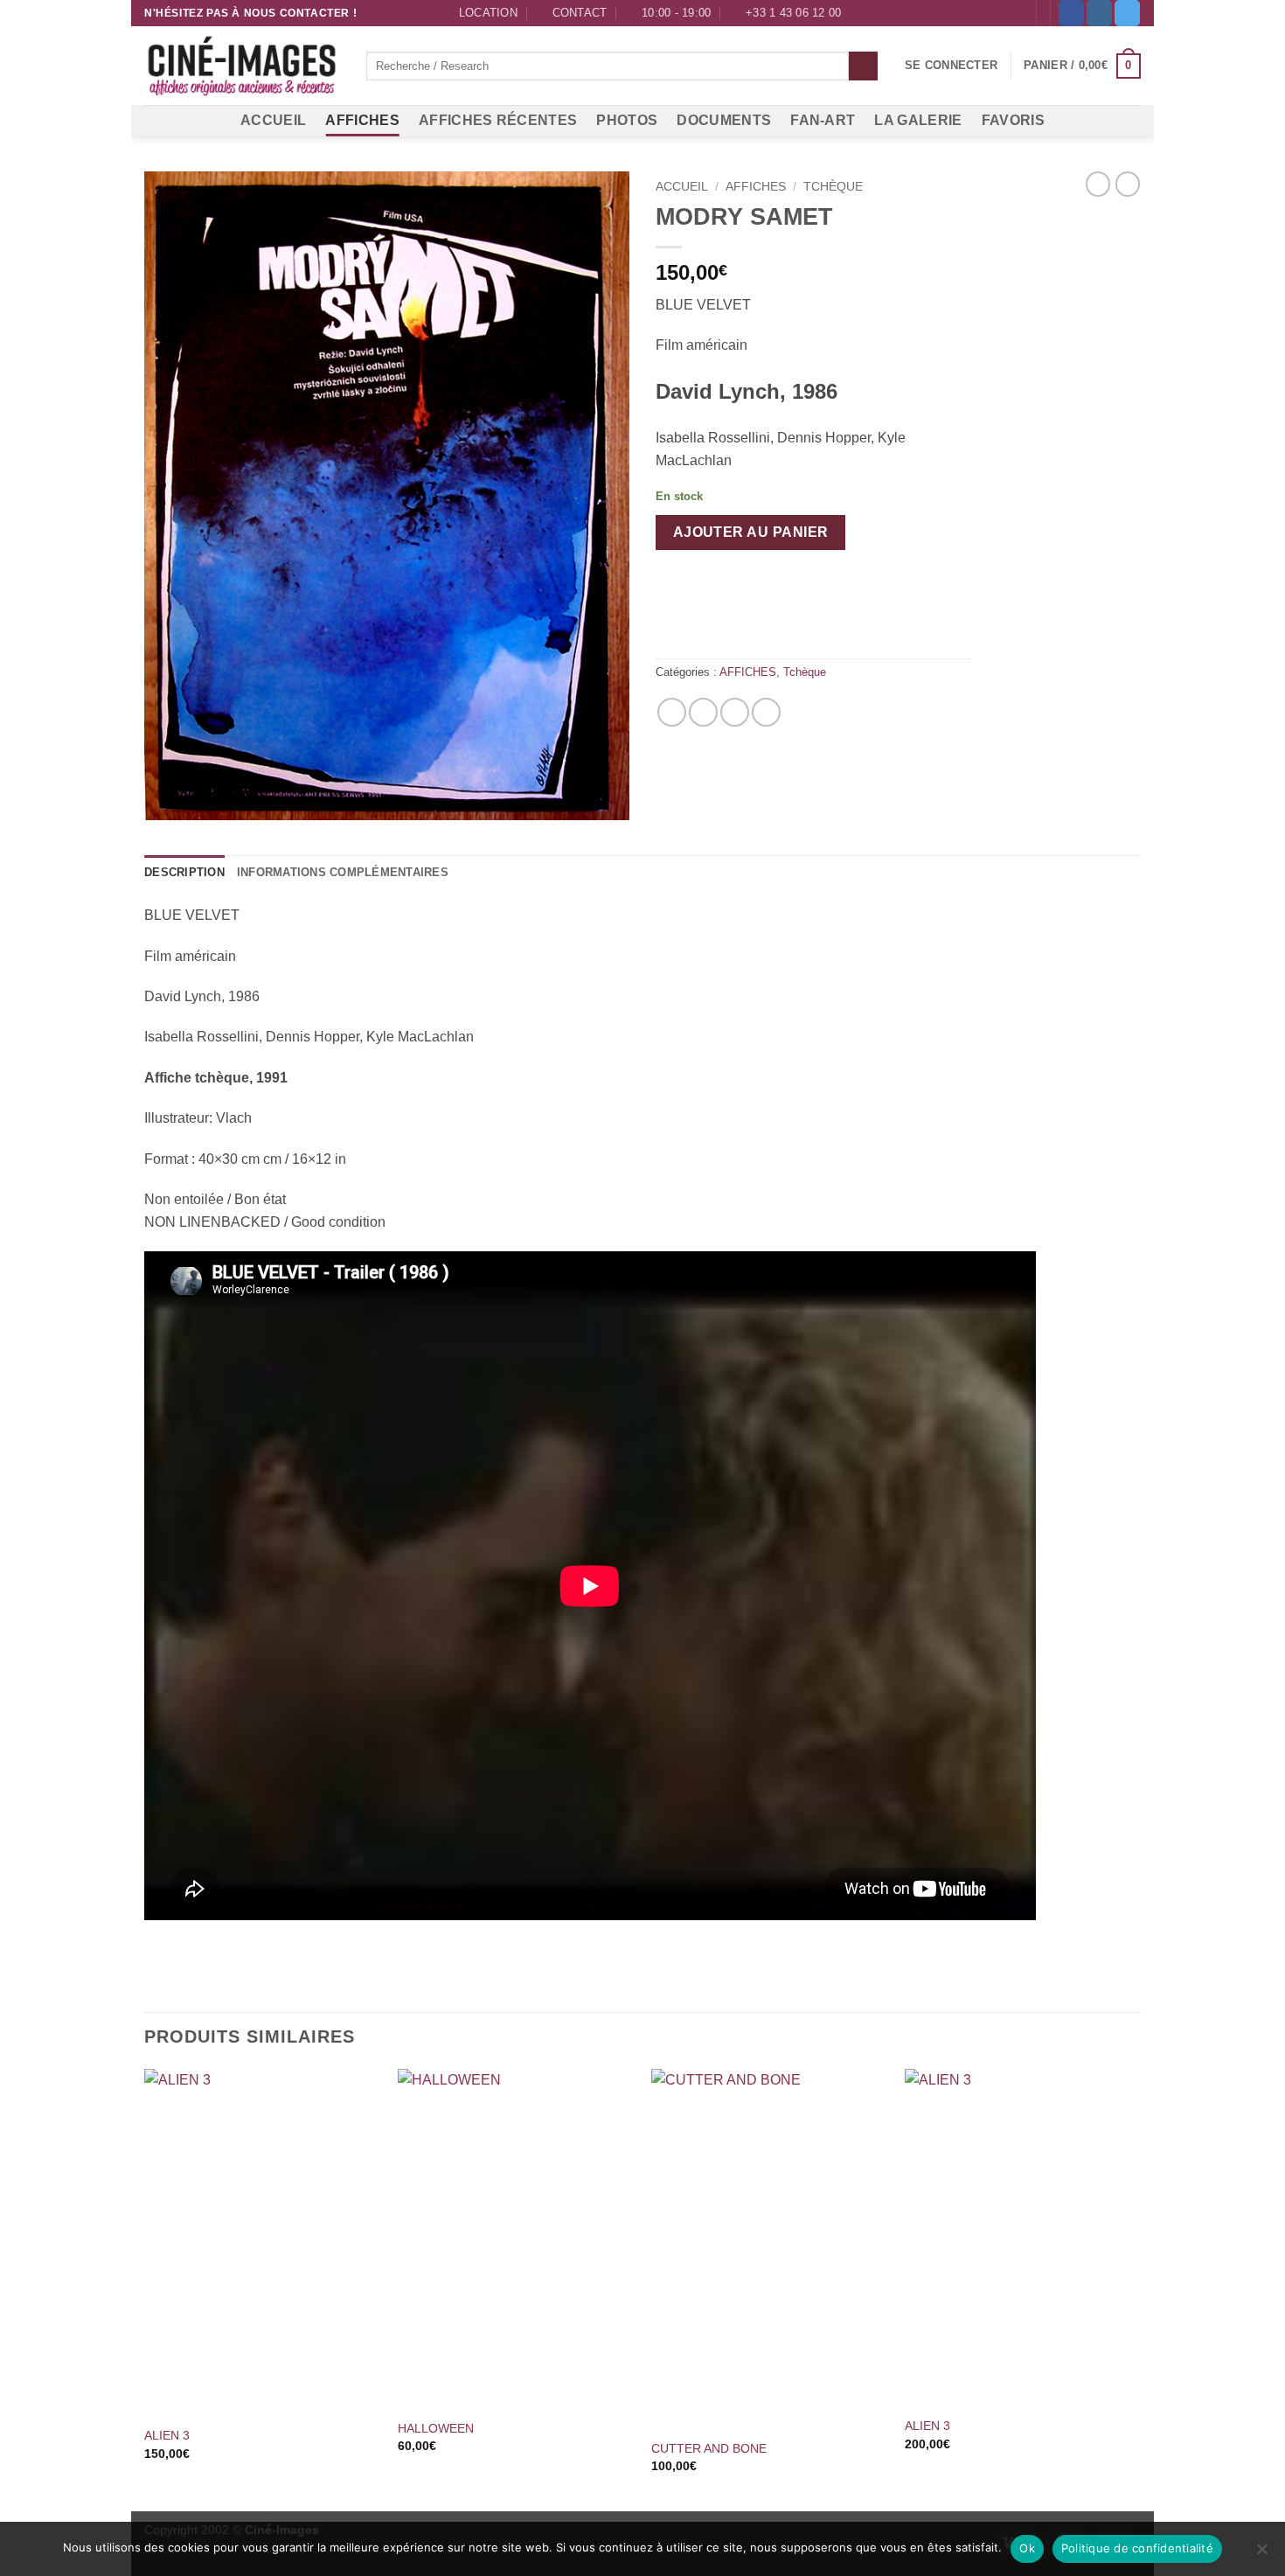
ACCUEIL (273, 120)
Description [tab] (184, 872)
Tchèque (833, 187)
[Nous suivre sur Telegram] (1127, 13)
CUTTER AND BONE (709, 2448)
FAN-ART (823, 120)
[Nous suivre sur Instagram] (1099, 13)
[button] (951, 66)
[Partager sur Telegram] (766, 712)
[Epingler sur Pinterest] (735, 712)
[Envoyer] (863, 66)
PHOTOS (627, 120)
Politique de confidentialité (1137, 2548)
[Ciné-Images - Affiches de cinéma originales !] (242, 66)
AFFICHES (362, 120)
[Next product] (1098, 184)
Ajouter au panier (751, 532)
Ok (1027, 2548)
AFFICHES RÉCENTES (498, 120)
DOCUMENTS (724, 120)
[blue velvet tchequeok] (387, 495)
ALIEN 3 (167, 2435)
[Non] (1261, 2554)
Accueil (682, 187)
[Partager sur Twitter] (703, 712)
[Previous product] (1128, 184)
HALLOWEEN (436, 2428)
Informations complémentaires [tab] (343, 872)
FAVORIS (1013, 120)
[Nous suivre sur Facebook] (1071, 13)
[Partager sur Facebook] (672, 712)
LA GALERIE (918, 120)
